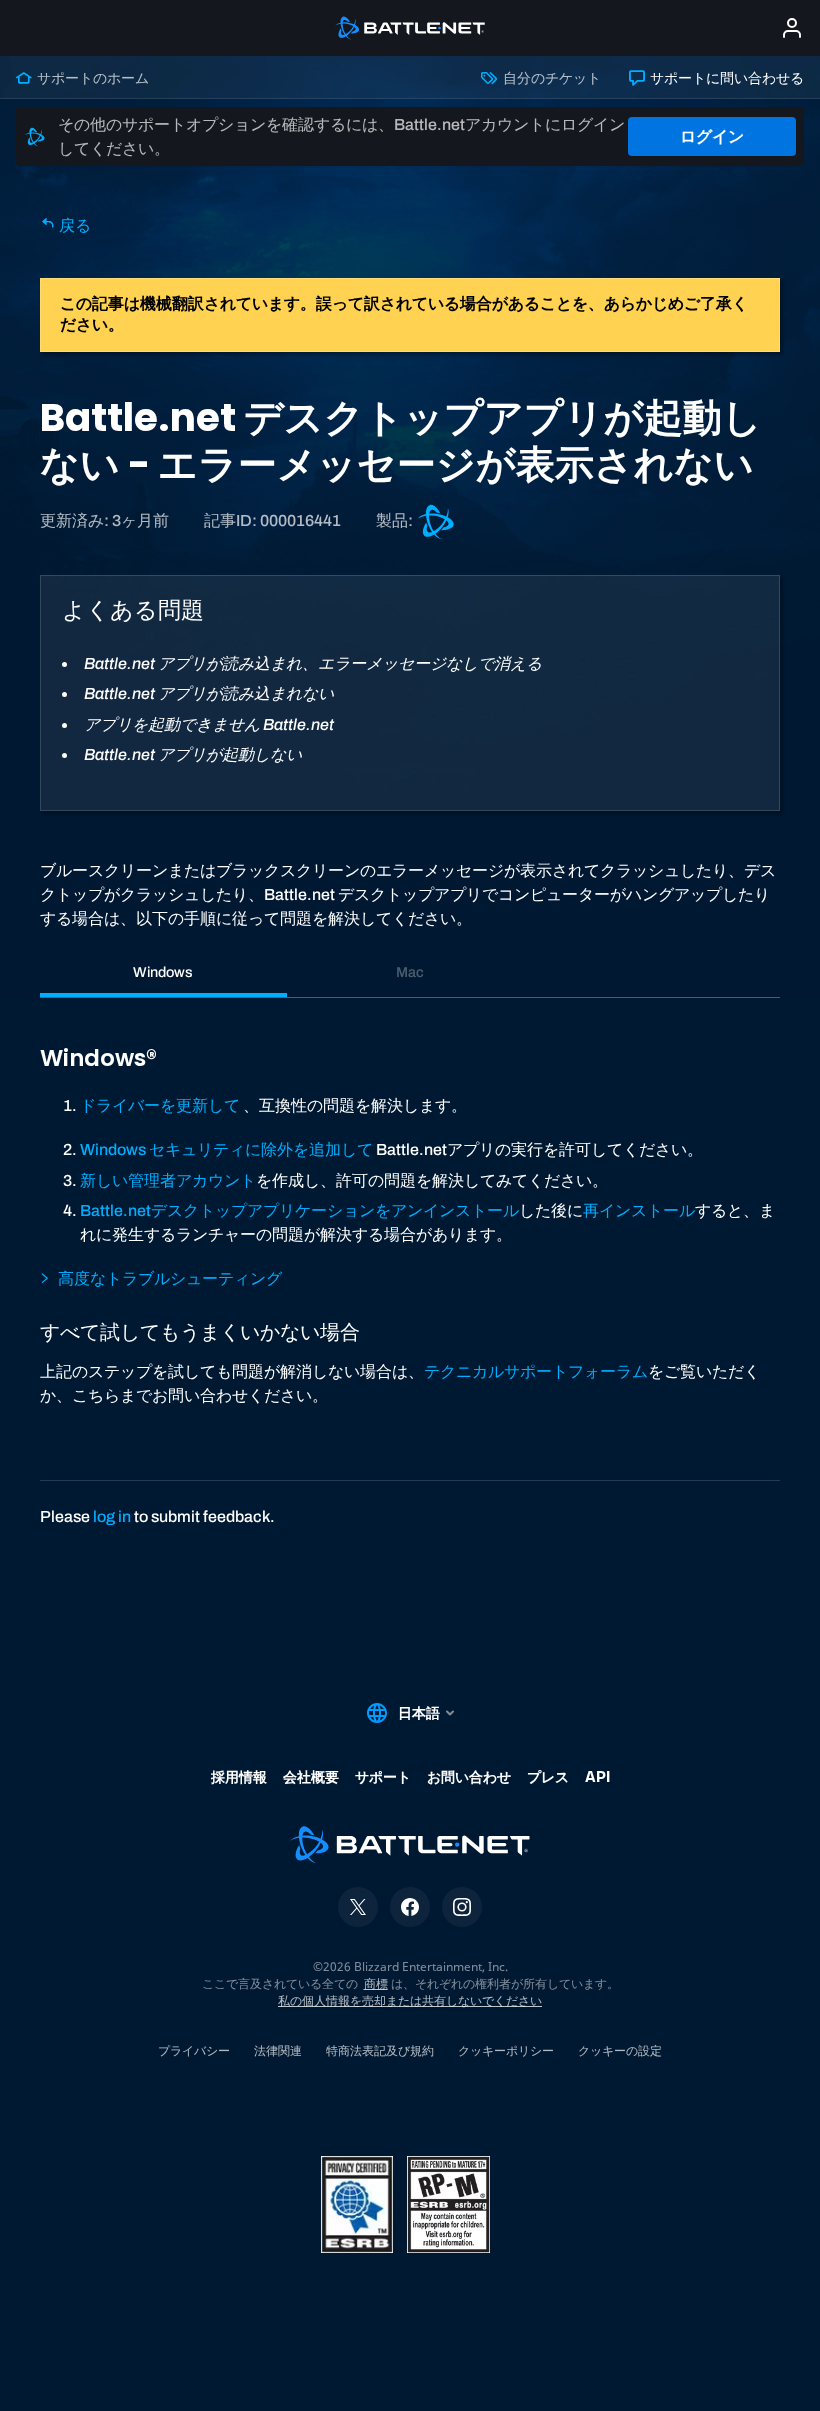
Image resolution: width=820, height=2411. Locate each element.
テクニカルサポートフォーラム (536, 1371)
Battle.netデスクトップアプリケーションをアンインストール (299, 1210)
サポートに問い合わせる (725, 78)
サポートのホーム (91, 78)
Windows (163, 972)
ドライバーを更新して (160, 1105)
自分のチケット (550, 78)
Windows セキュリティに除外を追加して (226, 1149)
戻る (73, 225)
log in (112, 1516)
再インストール (639, 1210)
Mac (410, 972)
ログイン (712, 136)
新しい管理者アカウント (168, 1180)
